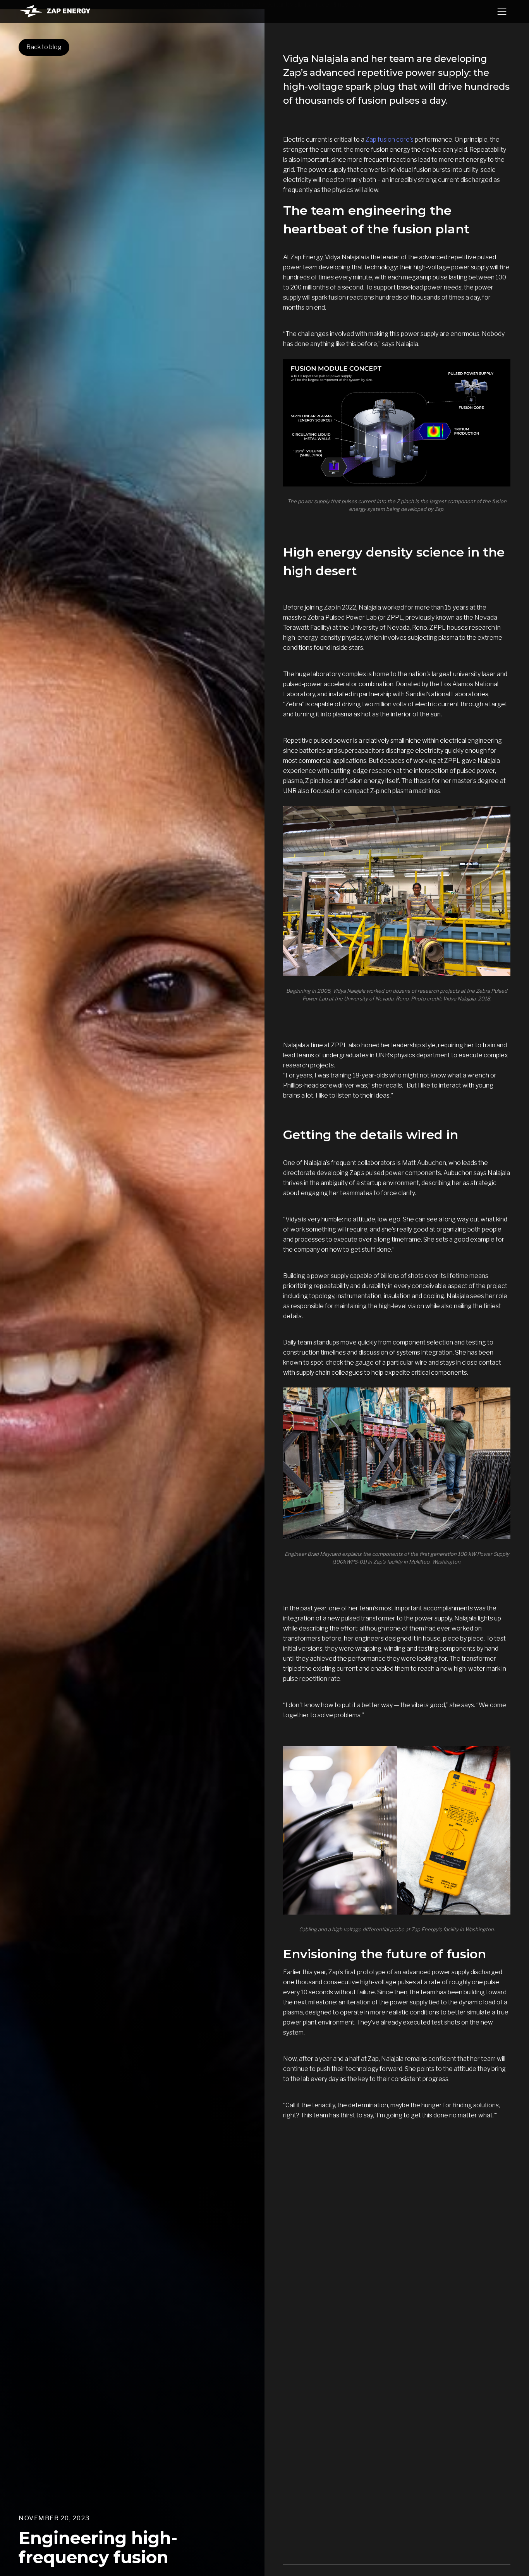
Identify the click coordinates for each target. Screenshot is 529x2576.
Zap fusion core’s (390, 140)
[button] (502, 12)
